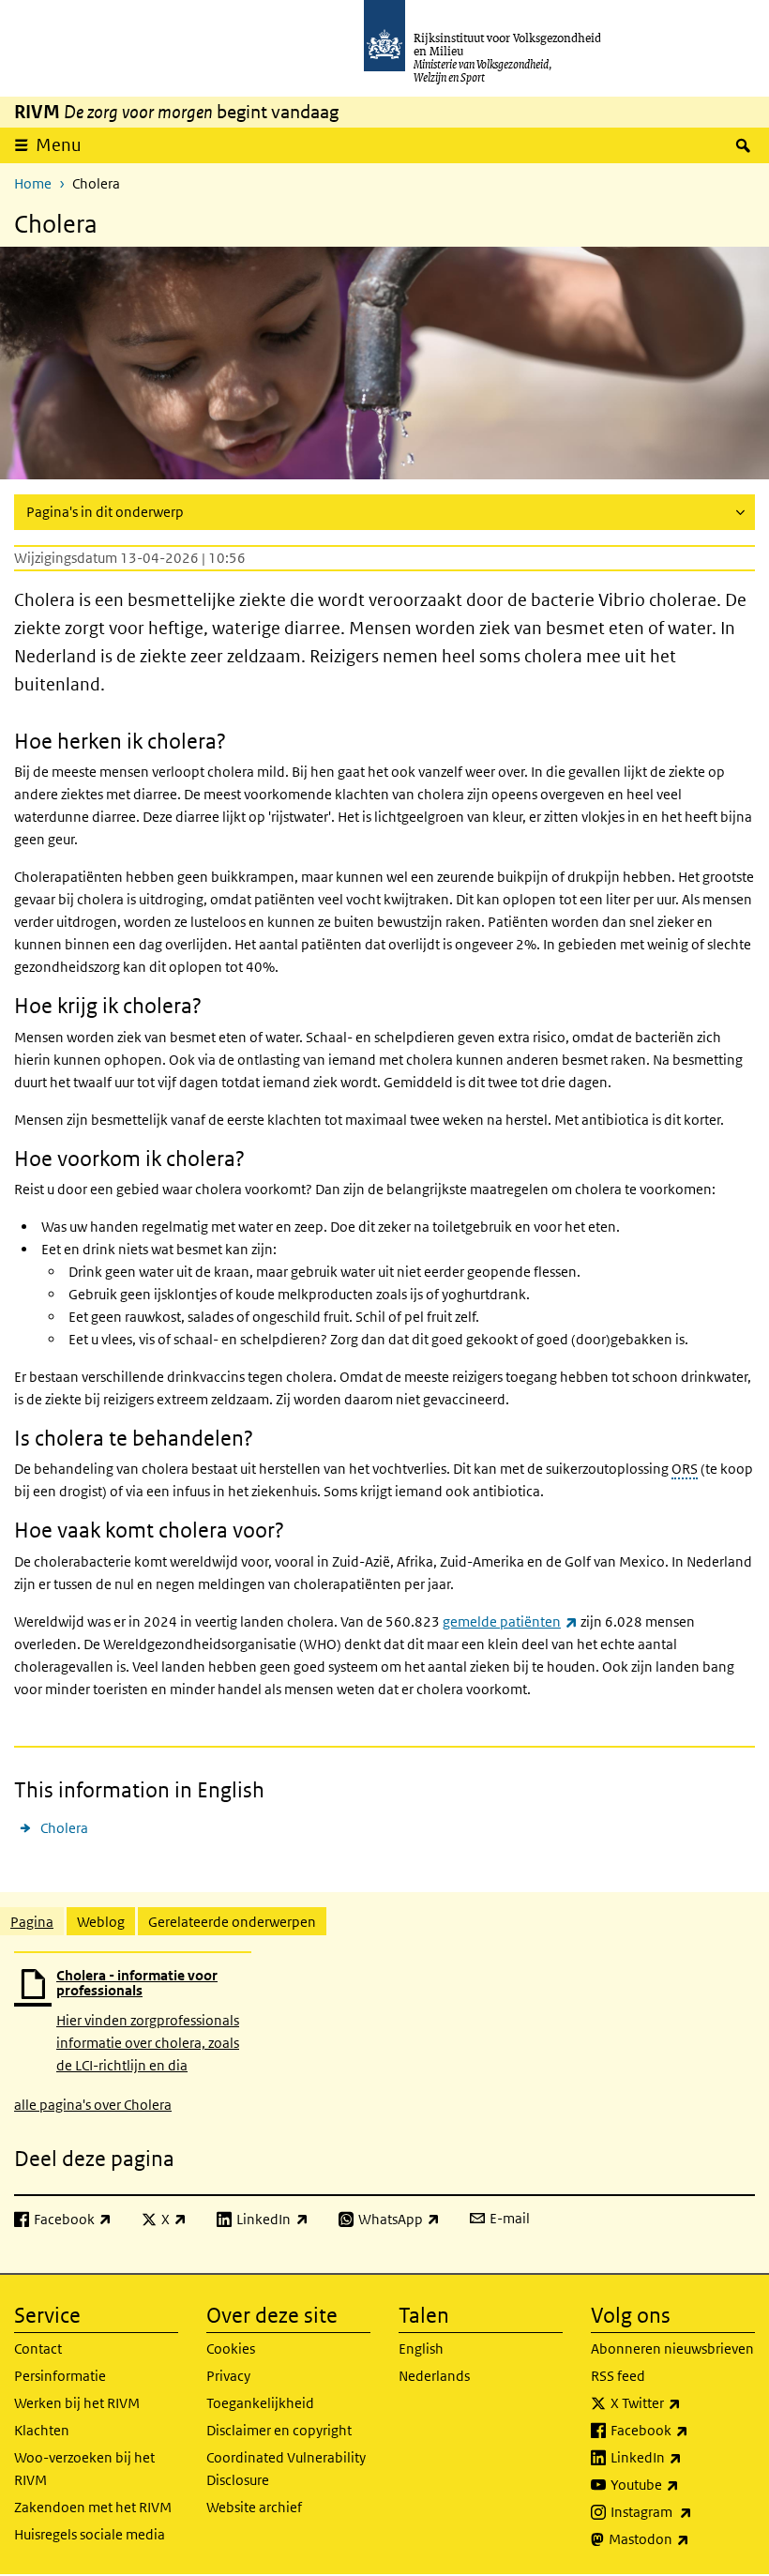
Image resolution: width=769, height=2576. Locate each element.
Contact (38, 2349)
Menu (59, 145)
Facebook (683, 2430)
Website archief (254, 2507)
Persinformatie (60, 2376)
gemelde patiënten (510, 1621)
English (421, 2349)
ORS (685, 1469)
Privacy (228, 2376)
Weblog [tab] (101, 1922)
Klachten (42, 2430)
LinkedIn (683, 2457)
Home (33, 183)
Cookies (231, 2349)
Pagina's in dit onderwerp (105, 512)
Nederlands (434, 2376)
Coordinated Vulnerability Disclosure (286, 2469)
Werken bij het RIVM (77, 2403)
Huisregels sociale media (90, 2534)
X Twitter (683, 2402)
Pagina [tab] (32, 1922)
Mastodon (682, 2538)
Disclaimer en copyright (279, 2430)
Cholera (64, 1828)
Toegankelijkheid (260, 2403)
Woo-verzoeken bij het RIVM (84, 2469)
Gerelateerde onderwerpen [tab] (232, 1922)
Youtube (683, 2484)
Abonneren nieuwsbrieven (672, 2349)
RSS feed (618, 2376)
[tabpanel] (384, 2033)
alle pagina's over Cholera (93, 2105)
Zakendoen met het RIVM (93, 2507)
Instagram (683, 2511)
